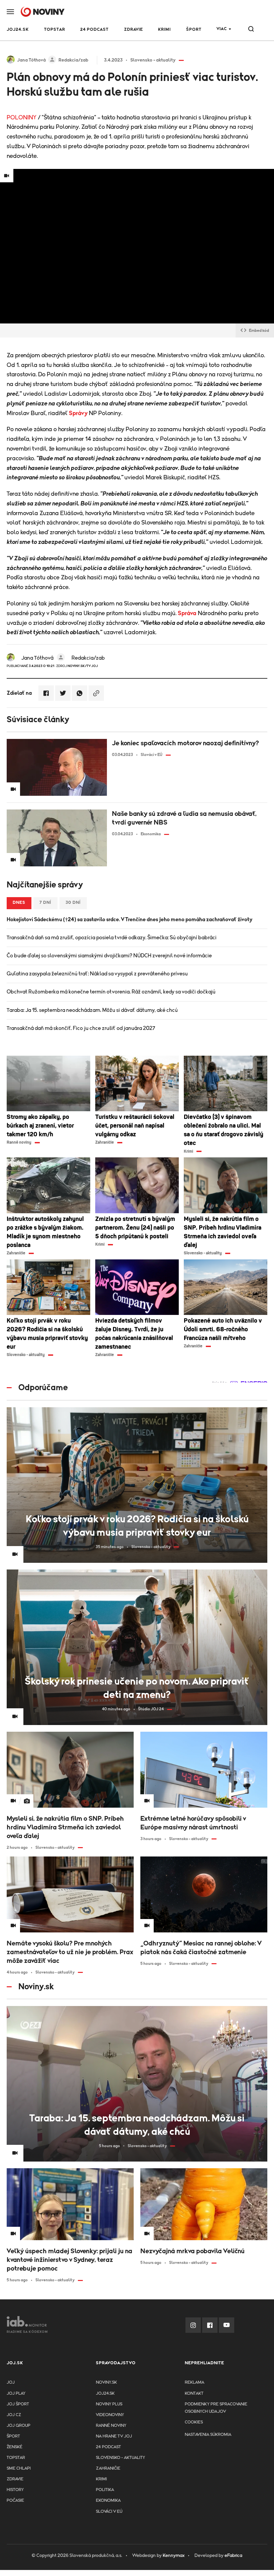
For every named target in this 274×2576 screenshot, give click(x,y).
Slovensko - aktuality (120, 2458)
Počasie (15, 2501)
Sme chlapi (19, 2468)
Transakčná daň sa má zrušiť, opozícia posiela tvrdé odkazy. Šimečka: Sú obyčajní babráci (112, 938)
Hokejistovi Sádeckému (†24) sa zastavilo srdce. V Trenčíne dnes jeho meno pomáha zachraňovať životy (129, 920)
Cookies (194, 2422)
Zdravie (133, 30)
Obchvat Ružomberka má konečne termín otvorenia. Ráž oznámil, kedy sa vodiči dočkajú (111, 992)
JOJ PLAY (16, 2394)
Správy (78, 413)
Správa (187, 613)
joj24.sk (105, 2394)
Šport (194, 30)
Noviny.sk (106, 2382)
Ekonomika (108, 2501)
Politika (105, 2490)
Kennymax (174, 2556)
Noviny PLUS (109, 2404)
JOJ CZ (14, 2415)
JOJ (11, 2382)
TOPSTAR (55, 30)
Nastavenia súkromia (208, 2435)
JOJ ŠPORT (18, 2404)
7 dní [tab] (45, 903)
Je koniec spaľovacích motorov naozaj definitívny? (185, 743)
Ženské (15, 2447)
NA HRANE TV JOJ (114, 2436)
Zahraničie (108, 2468)
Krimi (164, 30)
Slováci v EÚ (109, 2512)
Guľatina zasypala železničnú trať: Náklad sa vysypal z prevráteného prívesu (97, 974)
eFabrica (233, 2556)
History (15, 2490)
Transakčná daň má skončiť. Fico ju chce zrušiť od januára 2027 (81, 1028)
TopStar (16, 2458)
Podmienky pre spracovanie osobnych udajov (216, 2408)
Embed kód (259, 330)
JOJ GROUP (19, 2426)
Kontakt (194, 2394)
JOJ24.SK (18, 30)
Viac (222, 29)
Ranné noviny (111, 2426)
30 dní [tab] (73, 903)
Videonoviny (110, 2415)
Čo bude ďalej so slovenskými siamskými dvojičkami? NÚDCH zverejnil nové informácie (109, 956)
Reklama (194, 2382)
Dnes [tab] (19, 903)
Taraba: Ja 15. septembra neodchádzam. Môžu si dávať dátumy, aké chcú (92, 1010)
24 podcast (94, 30)
